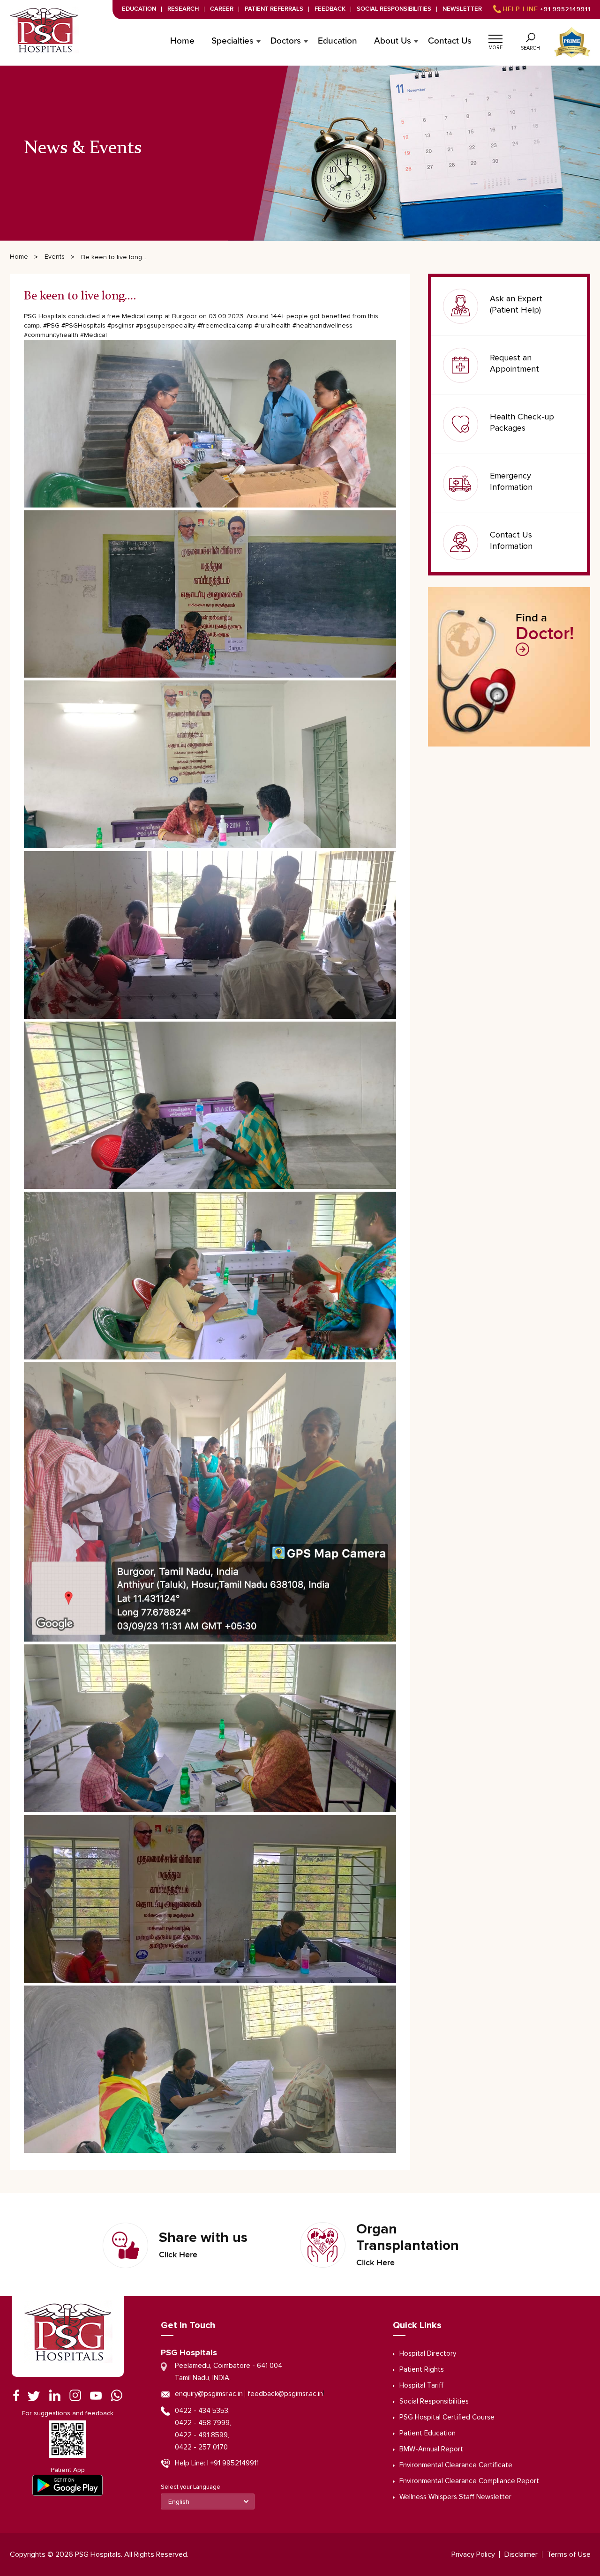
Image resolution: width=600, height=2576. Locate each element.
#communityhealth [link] (51, 335)
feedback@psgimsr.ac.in (285, 2394)
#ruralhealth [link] (273, 326)
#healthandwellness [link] (322, 326)
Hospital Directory (428, 2354)
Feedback (330, 9)
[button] (495, 37)
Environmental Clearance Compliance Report (469, 2481)
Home (182, 41)
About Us (393, 41)
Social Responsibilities (394, 9)
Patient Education (427, 2433)
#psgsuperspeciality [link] (166, 326)
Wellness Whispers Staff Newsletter (455, 2497)
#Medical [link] (94, 335)
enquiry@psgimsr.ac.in (209, 2394)
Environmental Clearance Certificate (456, 2465)
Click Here (178, 2255)
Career (222, 9)
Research (183, 9)
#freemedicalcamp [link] (225, 326)
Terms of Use (569, 2554)
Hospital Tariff (421, 2386)
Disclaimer (521, 2554)
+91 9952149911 (547, 9)
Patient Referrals (274, 9)
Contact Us (450, 41)
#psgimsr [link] (121, 326)
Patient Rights (422, 2370)
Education (139, 9)
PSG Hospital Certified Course (447, 2417)
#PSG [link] (51, 326)
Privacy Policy (473, 2554)
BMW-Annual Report (431, 2449)
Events (55, 257)
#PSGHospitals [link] (83, 326)
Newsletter (462, 9)
